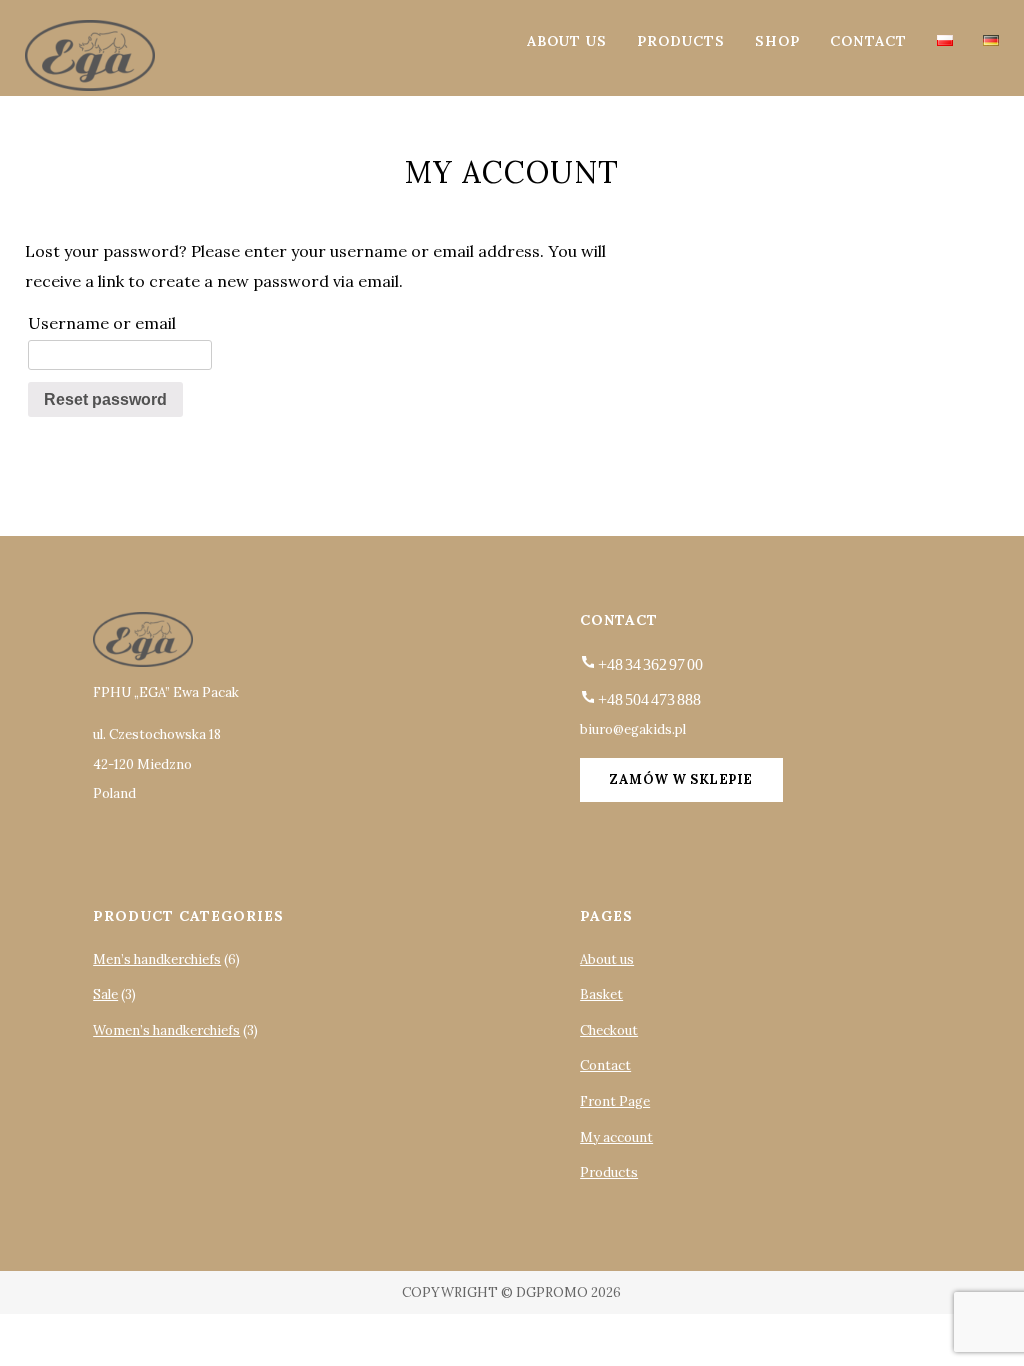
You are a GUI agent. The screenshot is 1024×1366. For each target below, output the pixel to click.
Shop (777, 41)
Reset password (105, 399)
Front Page (615, 1101)
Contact (868, 41)
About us (567, 41)
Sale (105, 994)
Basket (601, 994)
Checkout (609, 1030)
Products (681, 41)
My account (616, 1137)
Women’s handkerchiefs (166, 1030)
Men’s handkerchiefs (157, 959)
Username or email (102, 323)
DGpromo (552, 1292)
